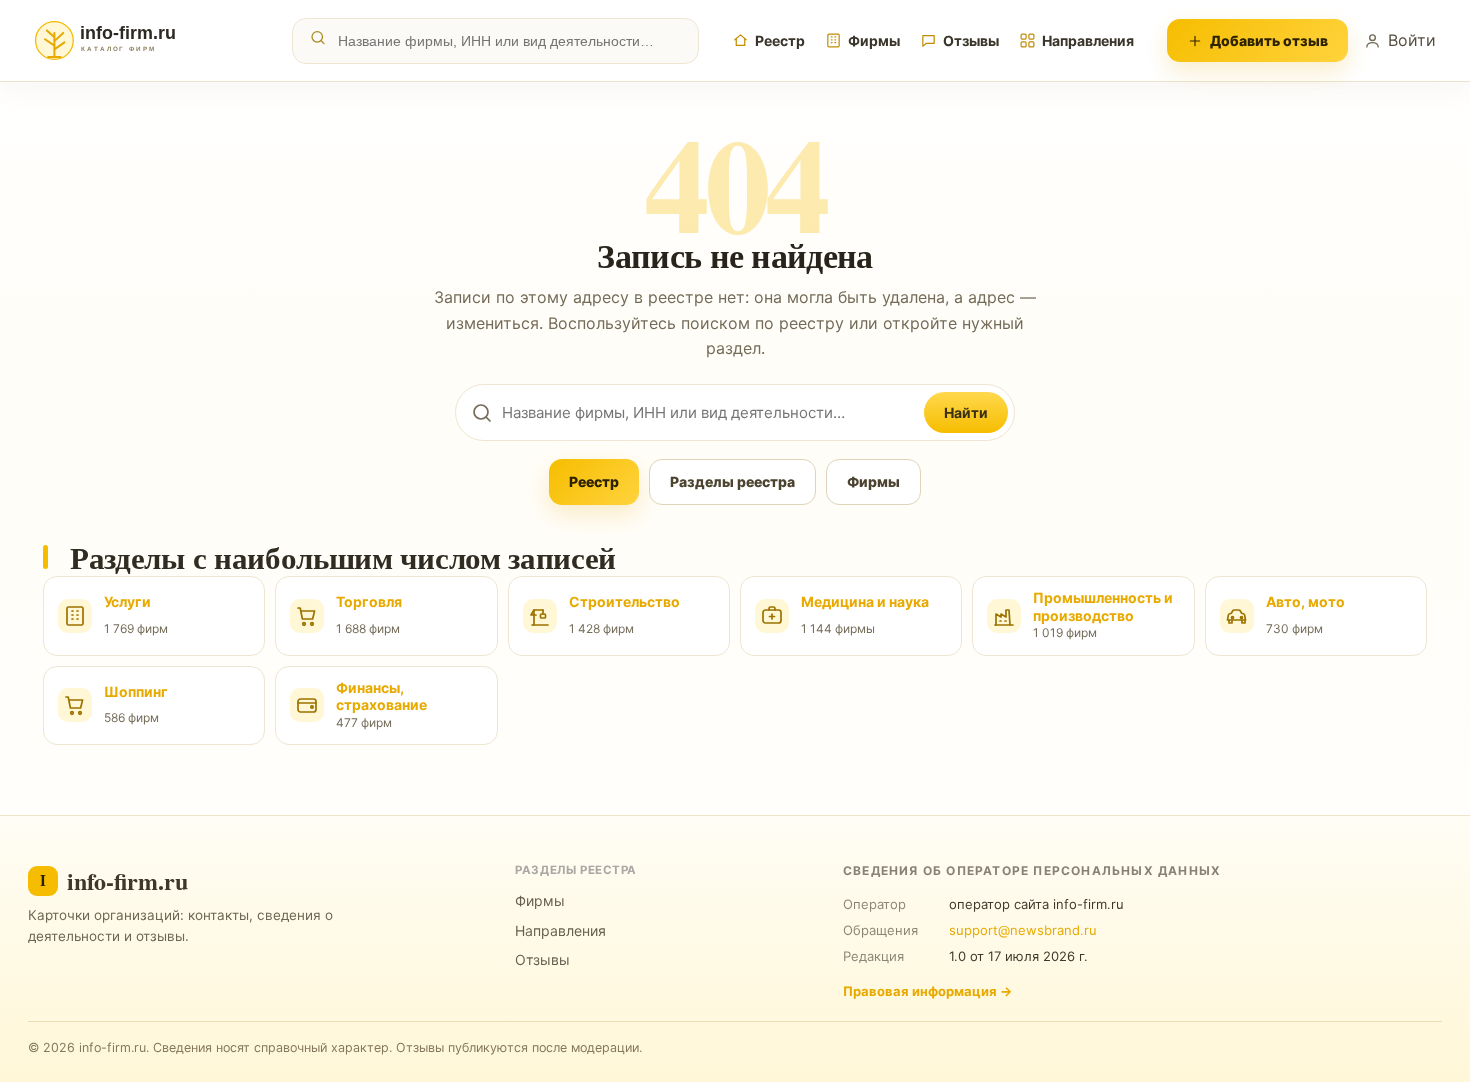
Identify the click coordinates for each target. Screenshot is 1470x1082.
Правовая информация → (927, 991)
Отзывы (971, 40)
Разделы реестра (732, 481)
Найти (966, 412)
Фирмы (874, 40)
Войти (1412, 40)
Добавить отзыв (1269, 40)
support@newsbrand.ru (1023, 930)
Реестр (780, 40)
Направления (1088, 40)
